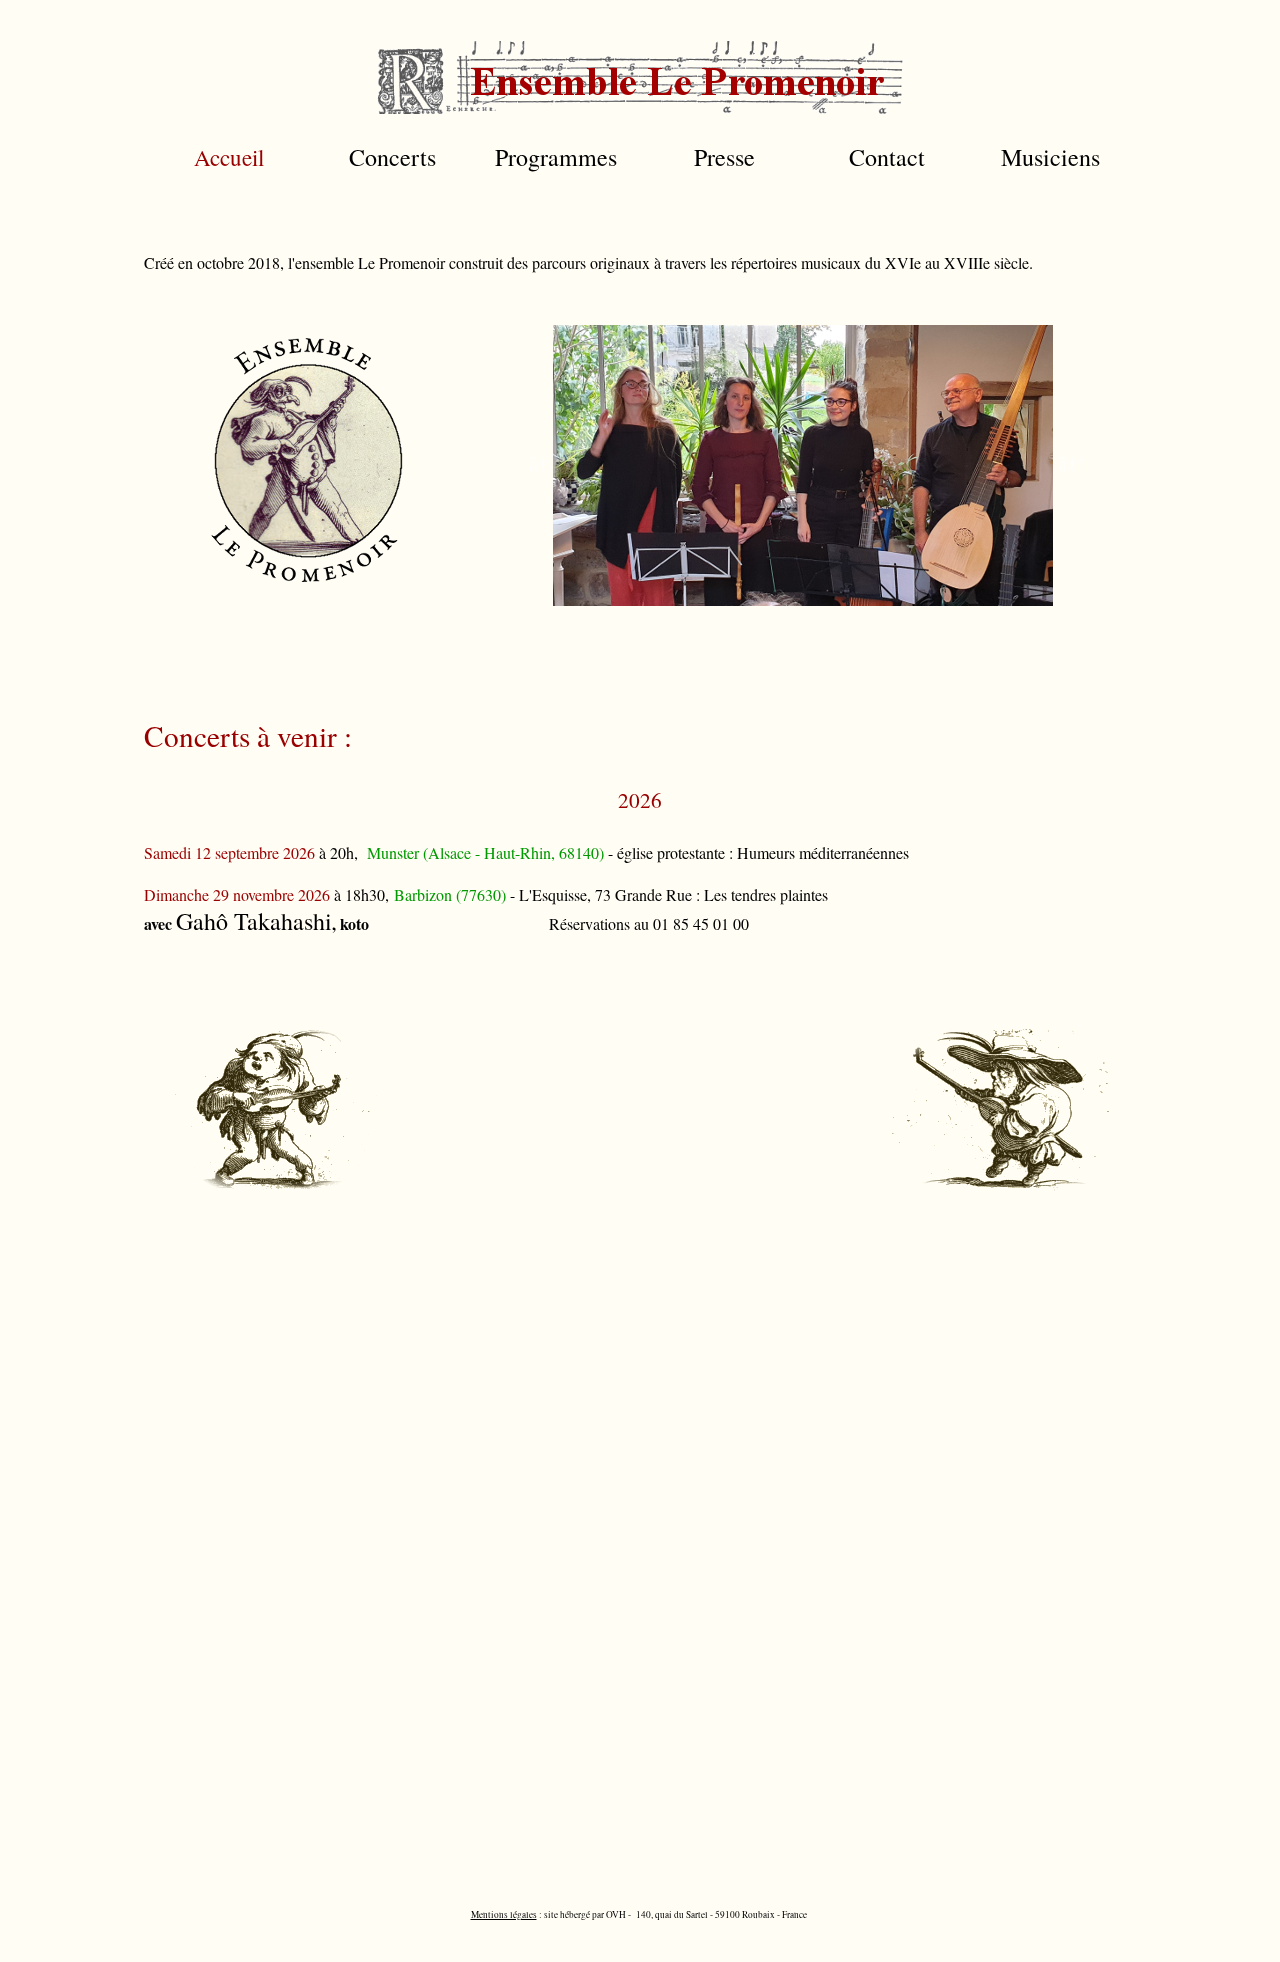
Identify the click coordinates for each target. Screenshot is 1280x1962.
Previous (538, 462)
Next (1068, 462)
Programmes (556, 157)
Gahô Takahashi (254, 921)
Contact (887, 157)
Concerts (392, 157)
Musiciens (1050, 157)
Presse (724, 157)
